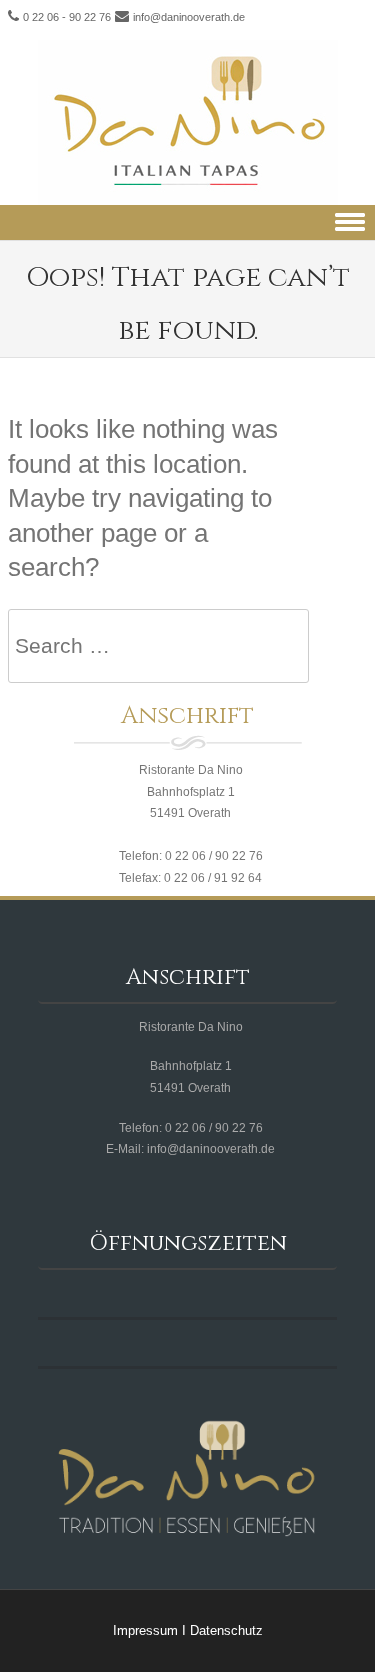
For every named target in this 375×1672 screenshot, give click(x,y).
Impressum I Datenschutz (188, 1630)
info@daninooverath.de (189, 17)
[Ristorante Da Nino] (187, 122)
